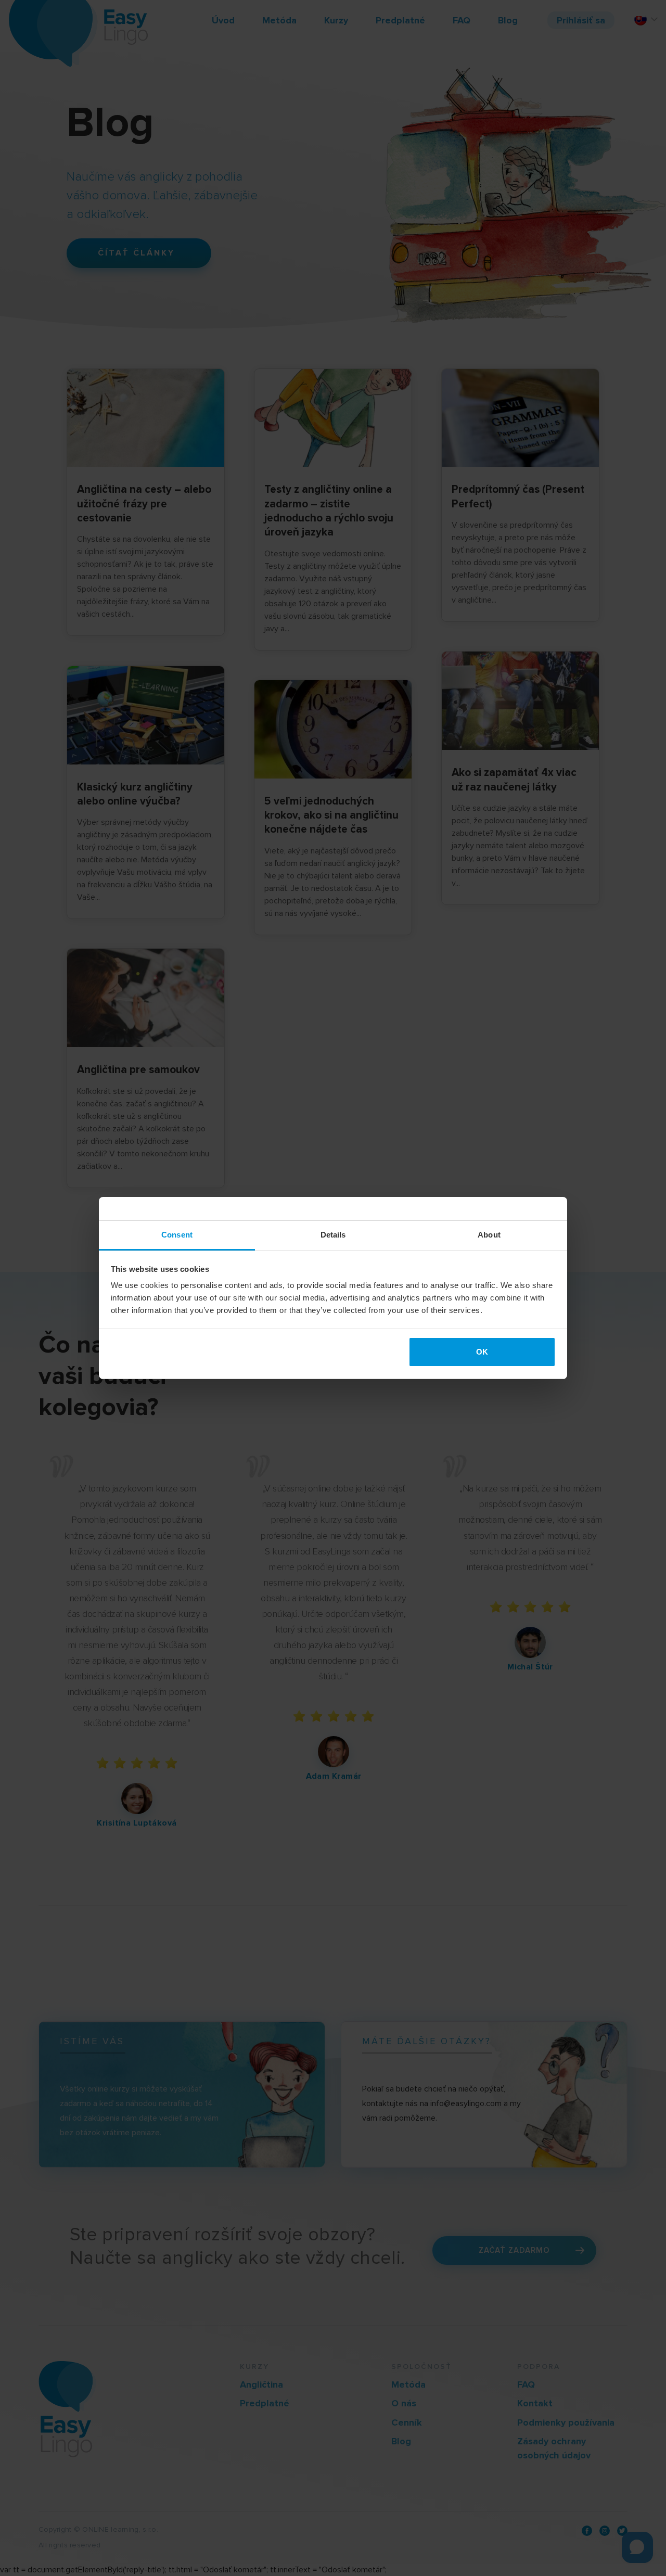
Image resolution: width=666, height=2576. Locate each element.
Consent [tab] (177, 1235)
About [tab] (489, 1235)
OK (482, 1352)
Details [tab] (333, 1235)
